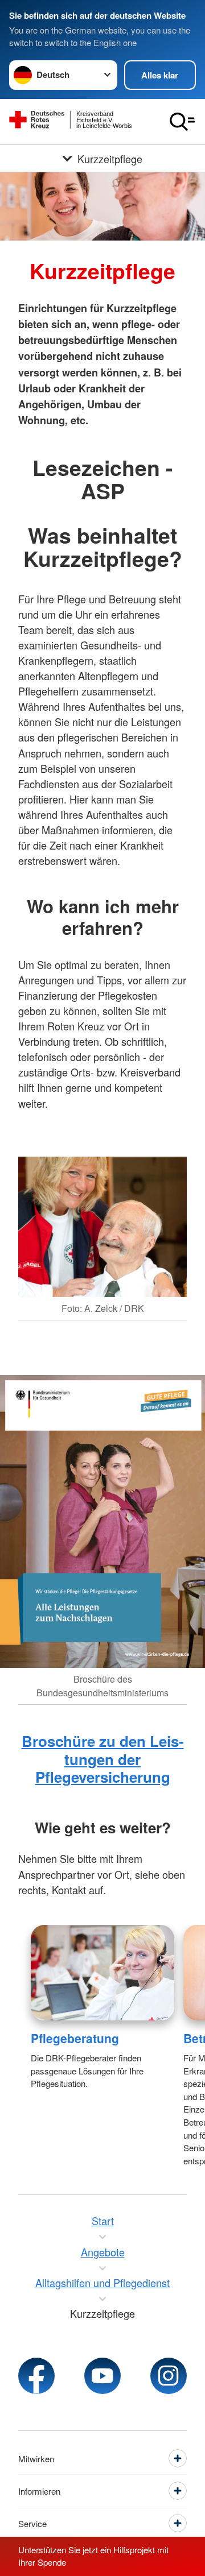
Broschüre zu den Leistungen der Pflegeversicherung (103, 1759)
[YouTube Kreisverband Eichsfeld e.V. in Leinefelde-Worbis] (102, 2376)
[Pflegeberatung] (102, 1973)
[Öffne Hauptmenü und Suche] (182, 122)
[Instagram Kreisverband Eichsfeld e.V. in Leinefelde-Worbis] (169, 2376)
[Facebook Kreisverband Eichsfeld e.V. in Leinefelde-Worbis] (36, 2376)
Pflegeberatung (75, 2038)
